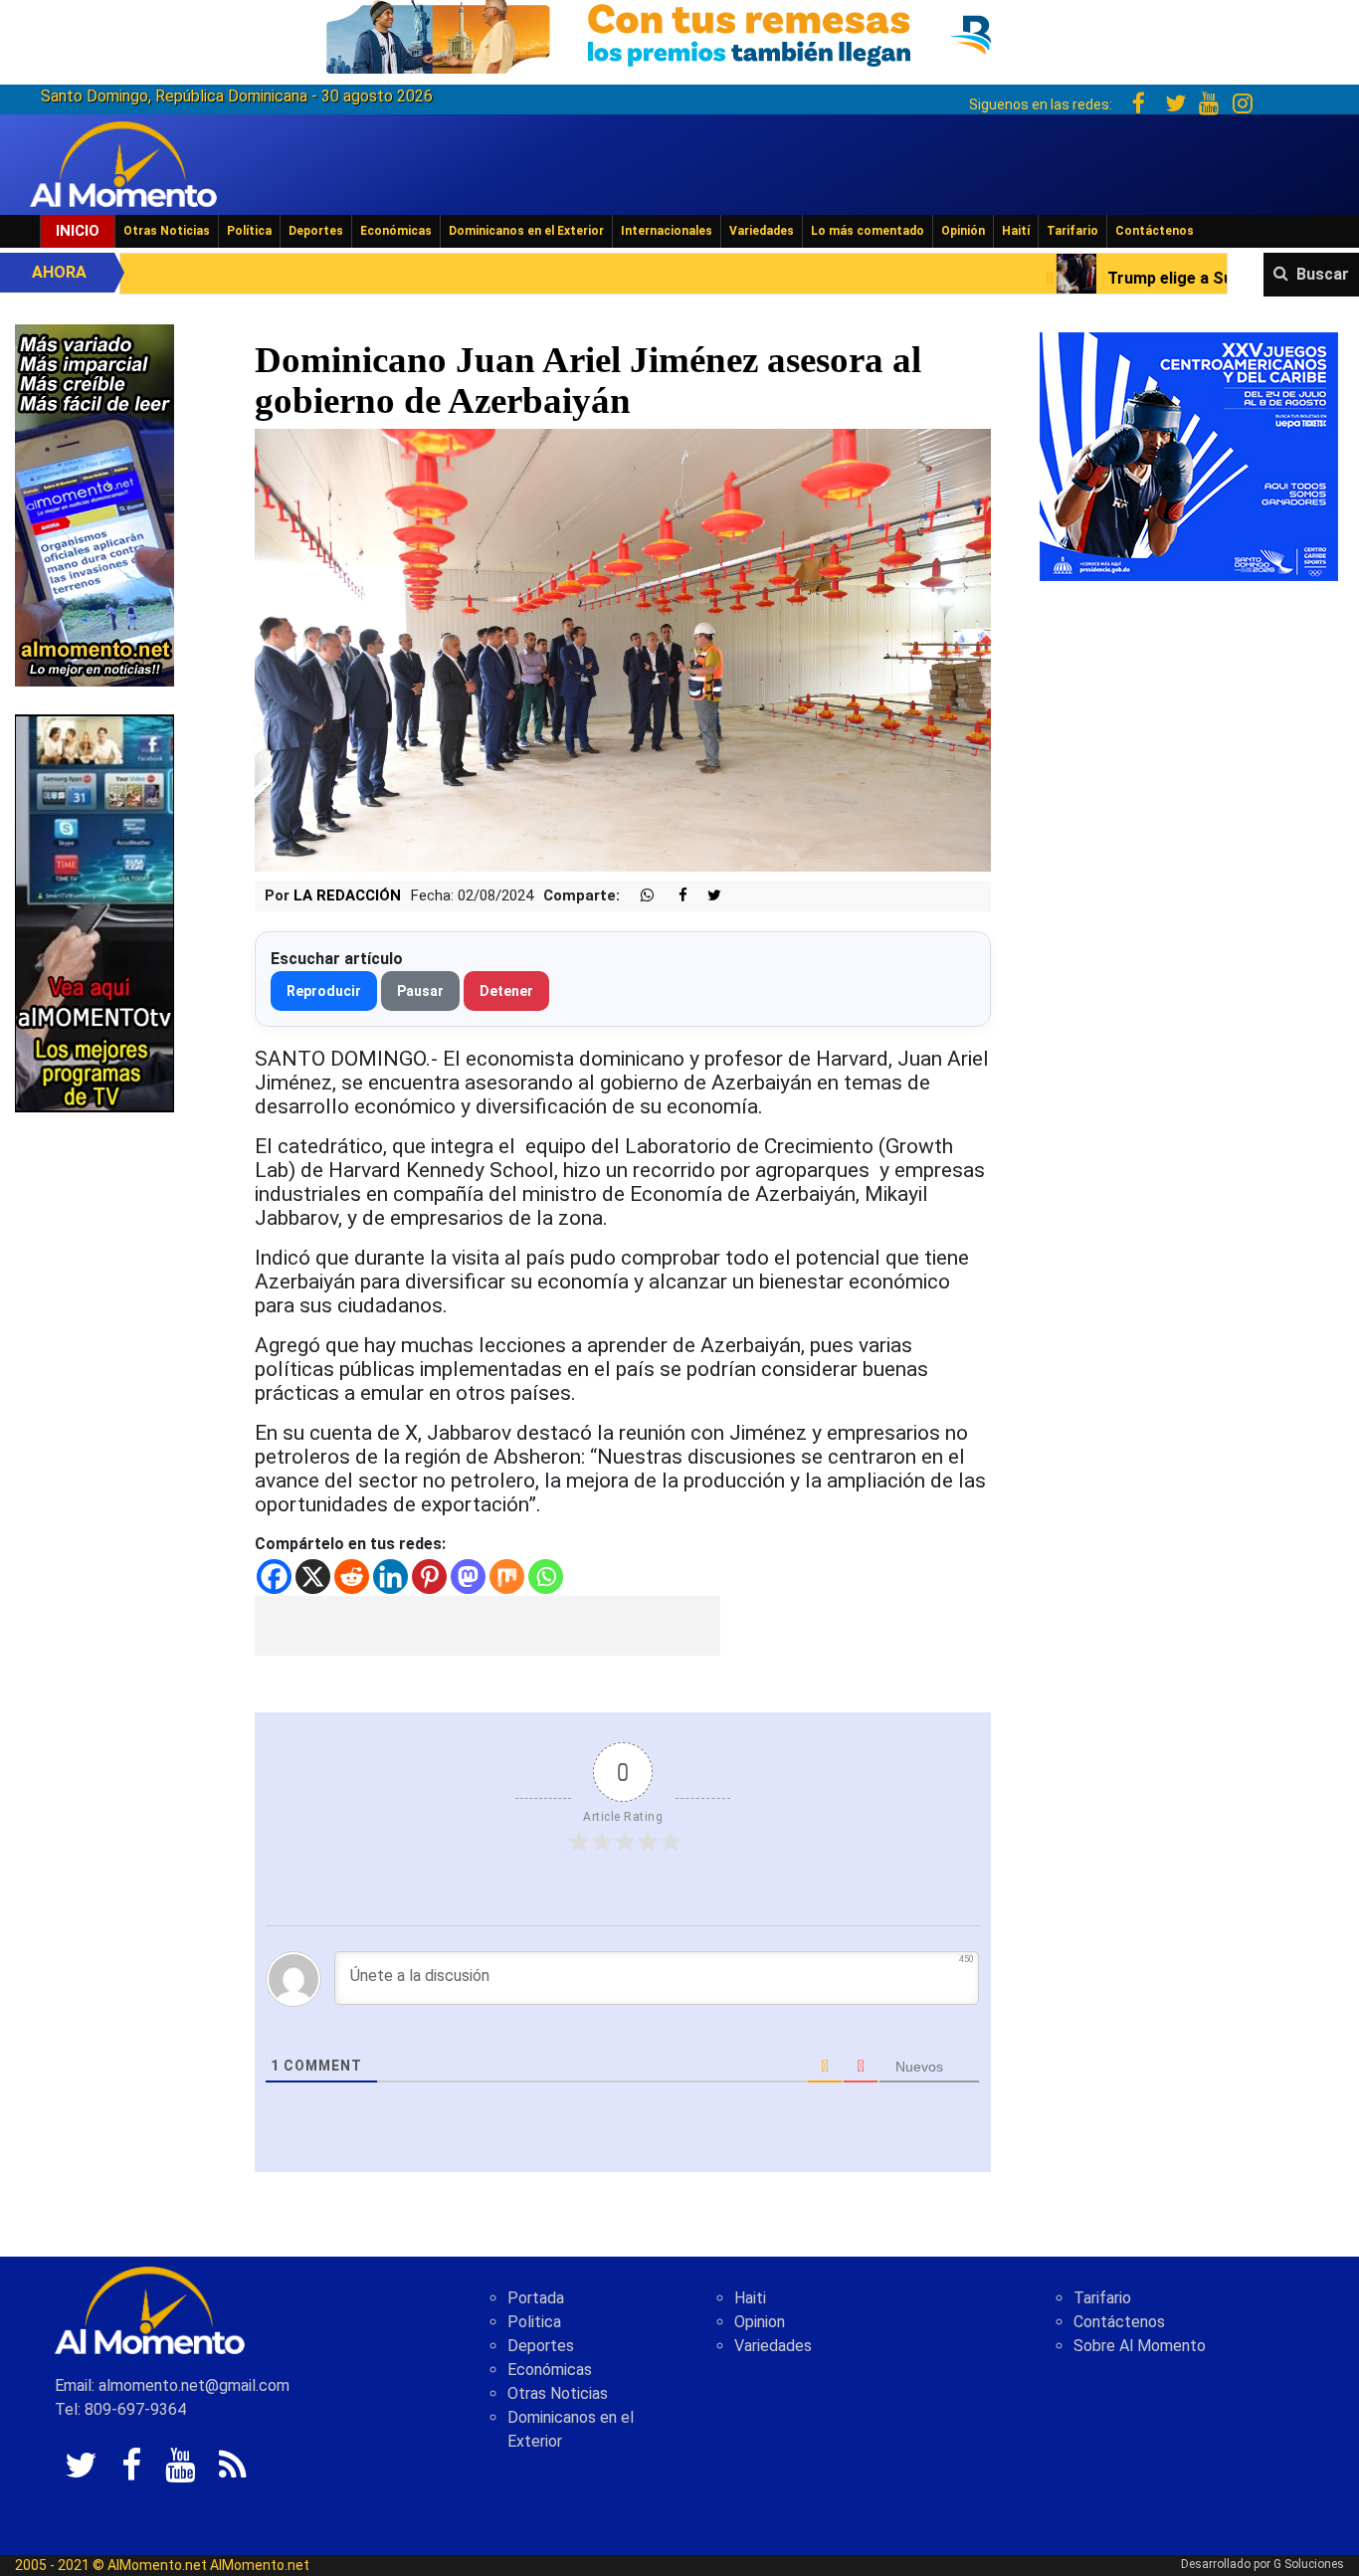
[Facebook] (274, 1577)
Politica (534, 2322)
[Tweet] (706, 896)
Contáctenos (1155, 231)
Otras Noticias (167, 231)
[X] (313, 1577)
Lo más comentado (868, 231)
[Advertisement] (487, 1626)
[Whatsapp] (546, 1577)
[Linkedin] (390, 1577)
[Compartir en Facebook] (673, 896)
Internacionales (667, 231)
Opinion (760, 2322)
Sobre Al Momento (1140, 2346)
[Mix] (507, 1577)
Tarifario (1072, 231)
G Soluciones (1309, 2564)
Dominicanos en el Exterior (526, 231)
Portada (536, 2298)
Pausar (420, 991)
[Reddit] (352, 1577)
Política (249, 231)
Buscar (1323, 274)
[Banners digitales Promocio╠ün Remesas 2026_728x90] (679, 33)
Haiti (750, 2298)
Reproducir (324, 991)
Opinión (963, 231)
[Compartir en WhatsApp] (639, 896)
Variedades (762, 231)
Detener (506, 991)
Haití (1016, 231)
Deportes (316, 231)
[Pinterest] (429, 1577)
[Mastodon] (468, 1577)
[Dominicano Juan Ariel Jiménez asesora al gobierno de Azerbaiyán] (623, 649)
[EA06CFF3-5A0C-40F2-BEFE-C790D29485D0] (95, 912)
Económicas (396, 231)
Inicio (78, 231)
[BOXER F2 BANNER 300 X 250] (1189, 455)
